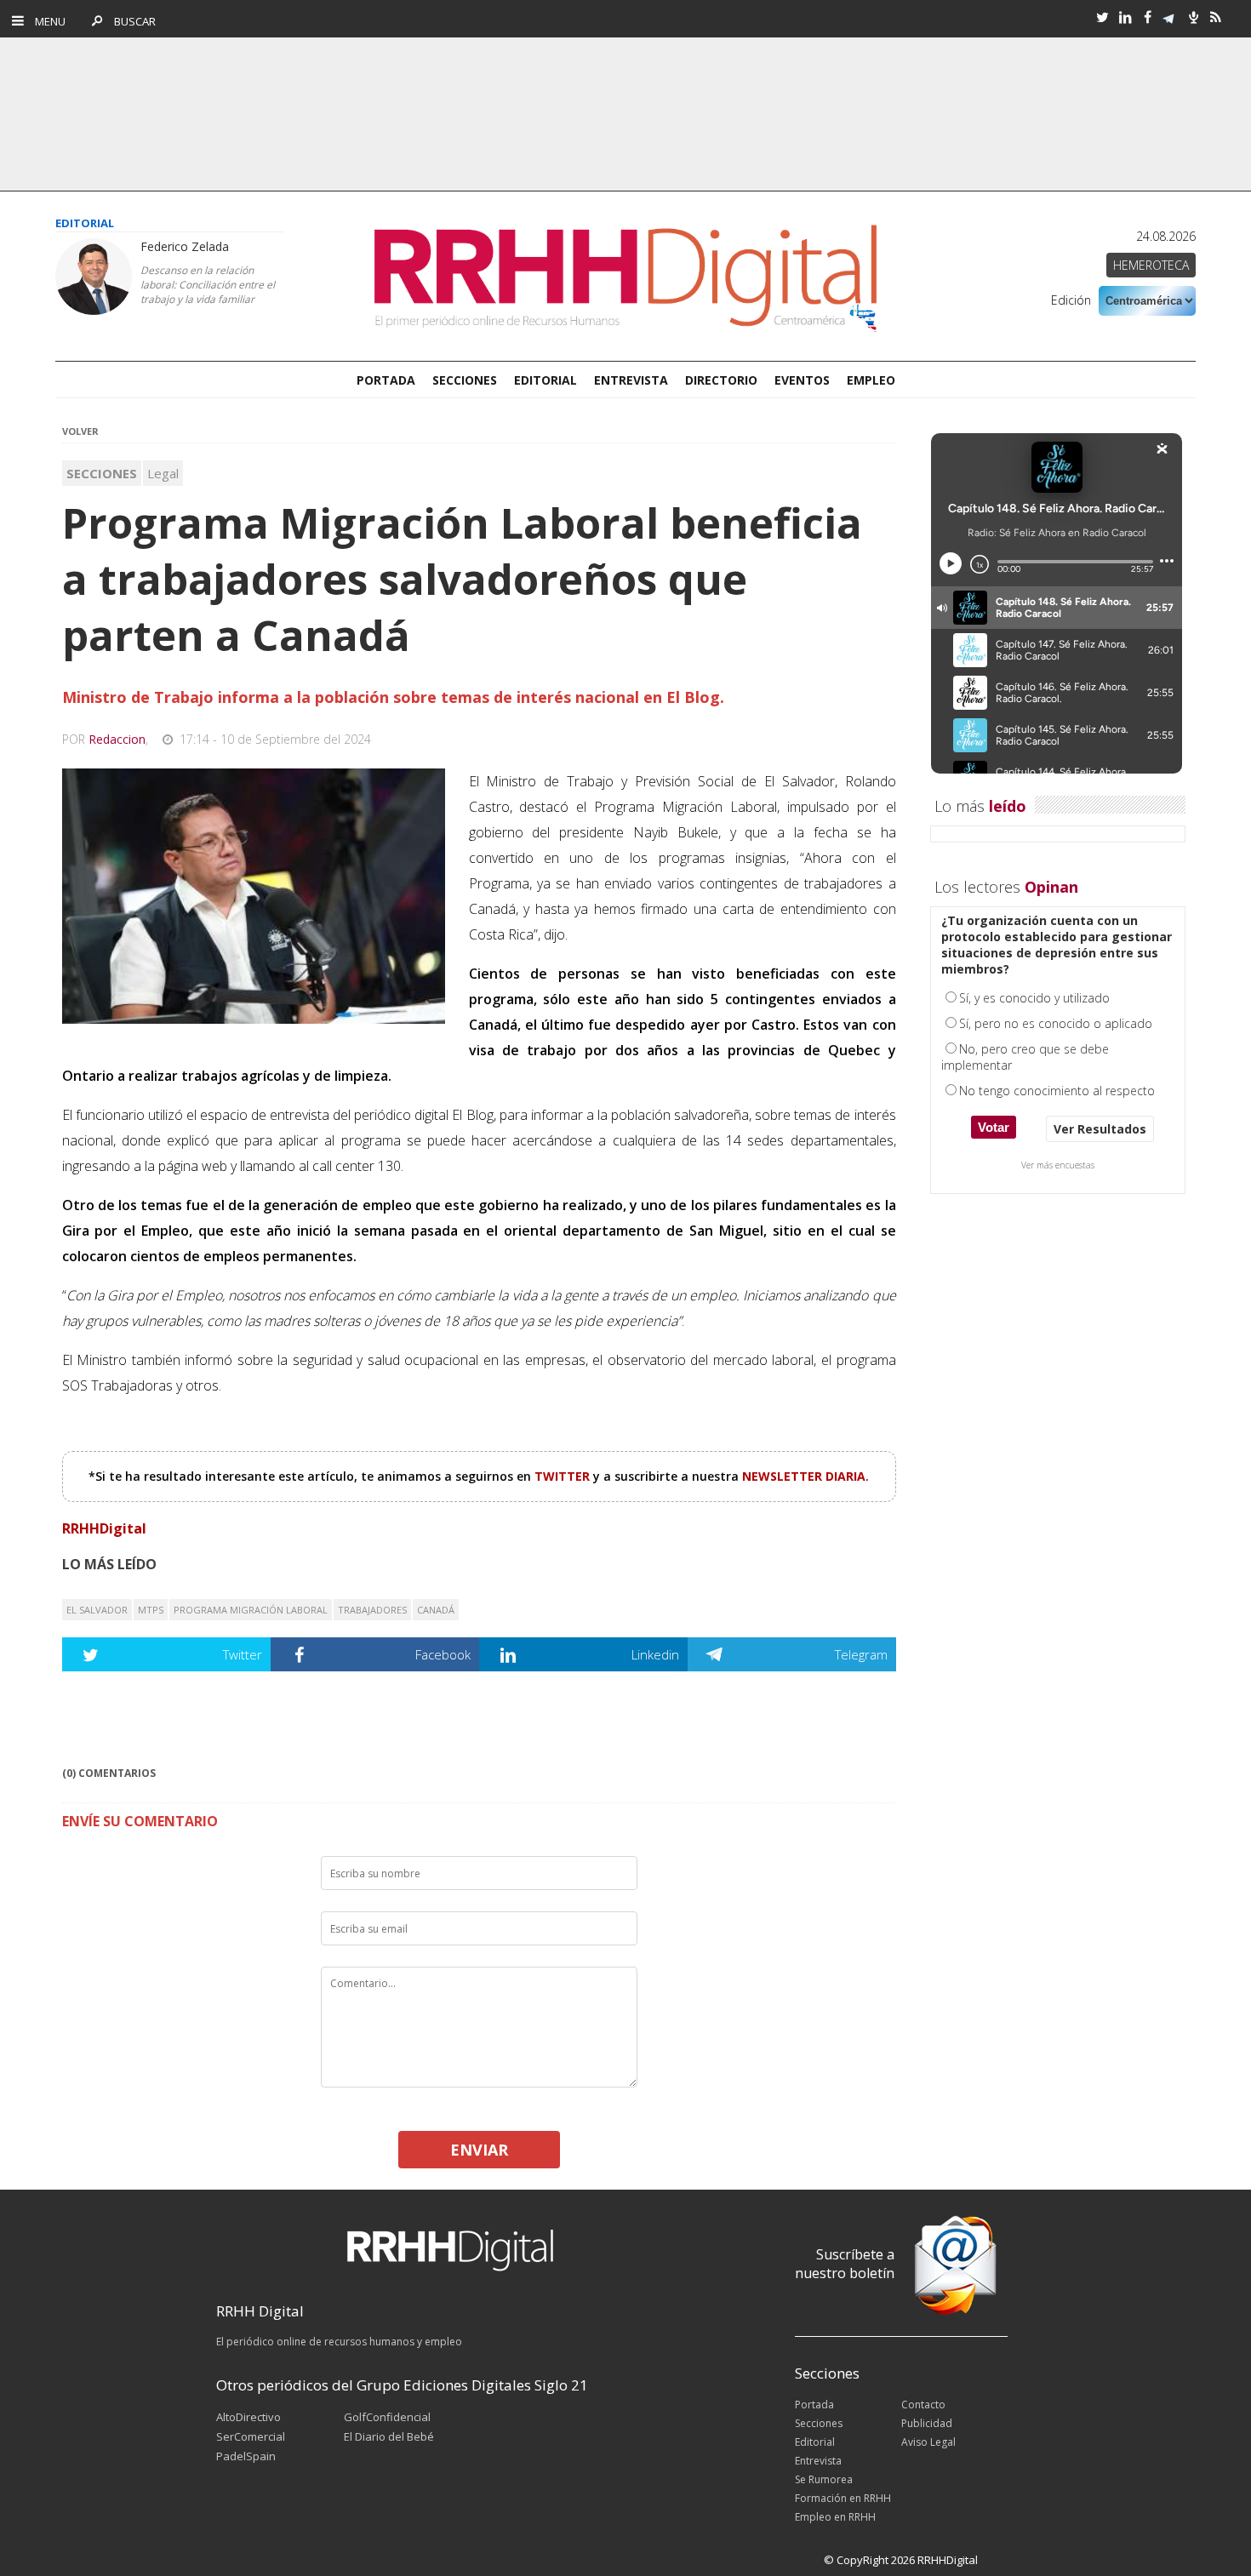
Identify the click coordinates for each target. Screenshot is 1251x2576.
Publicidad (927, 2423)
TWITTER (564, 1476)
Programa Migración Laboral (251, 1610)
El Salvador (97, 1610)
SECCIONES (465, 380)
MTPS (151, 1610)
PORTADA (386, 380)
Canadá (436, 1610)
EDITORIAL (546, 380)
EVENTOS (802, 380)
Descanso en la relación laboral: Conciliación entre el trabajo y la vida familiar (208, 285)
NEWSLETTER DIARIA (804, 1476)
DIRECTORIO (721, 380)
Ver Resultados (1100, 1129)
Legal (163, 473)
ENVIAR (479, 2150)
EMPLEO (871, 380)
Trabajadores (372, 1610)
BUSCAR (131, 21)
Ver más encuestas (1058, 1165)
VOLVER (80, 431)
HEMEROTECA (1151, 265)
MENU (46, 21)
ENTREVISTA (631, 380)
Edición (1071, 300)
